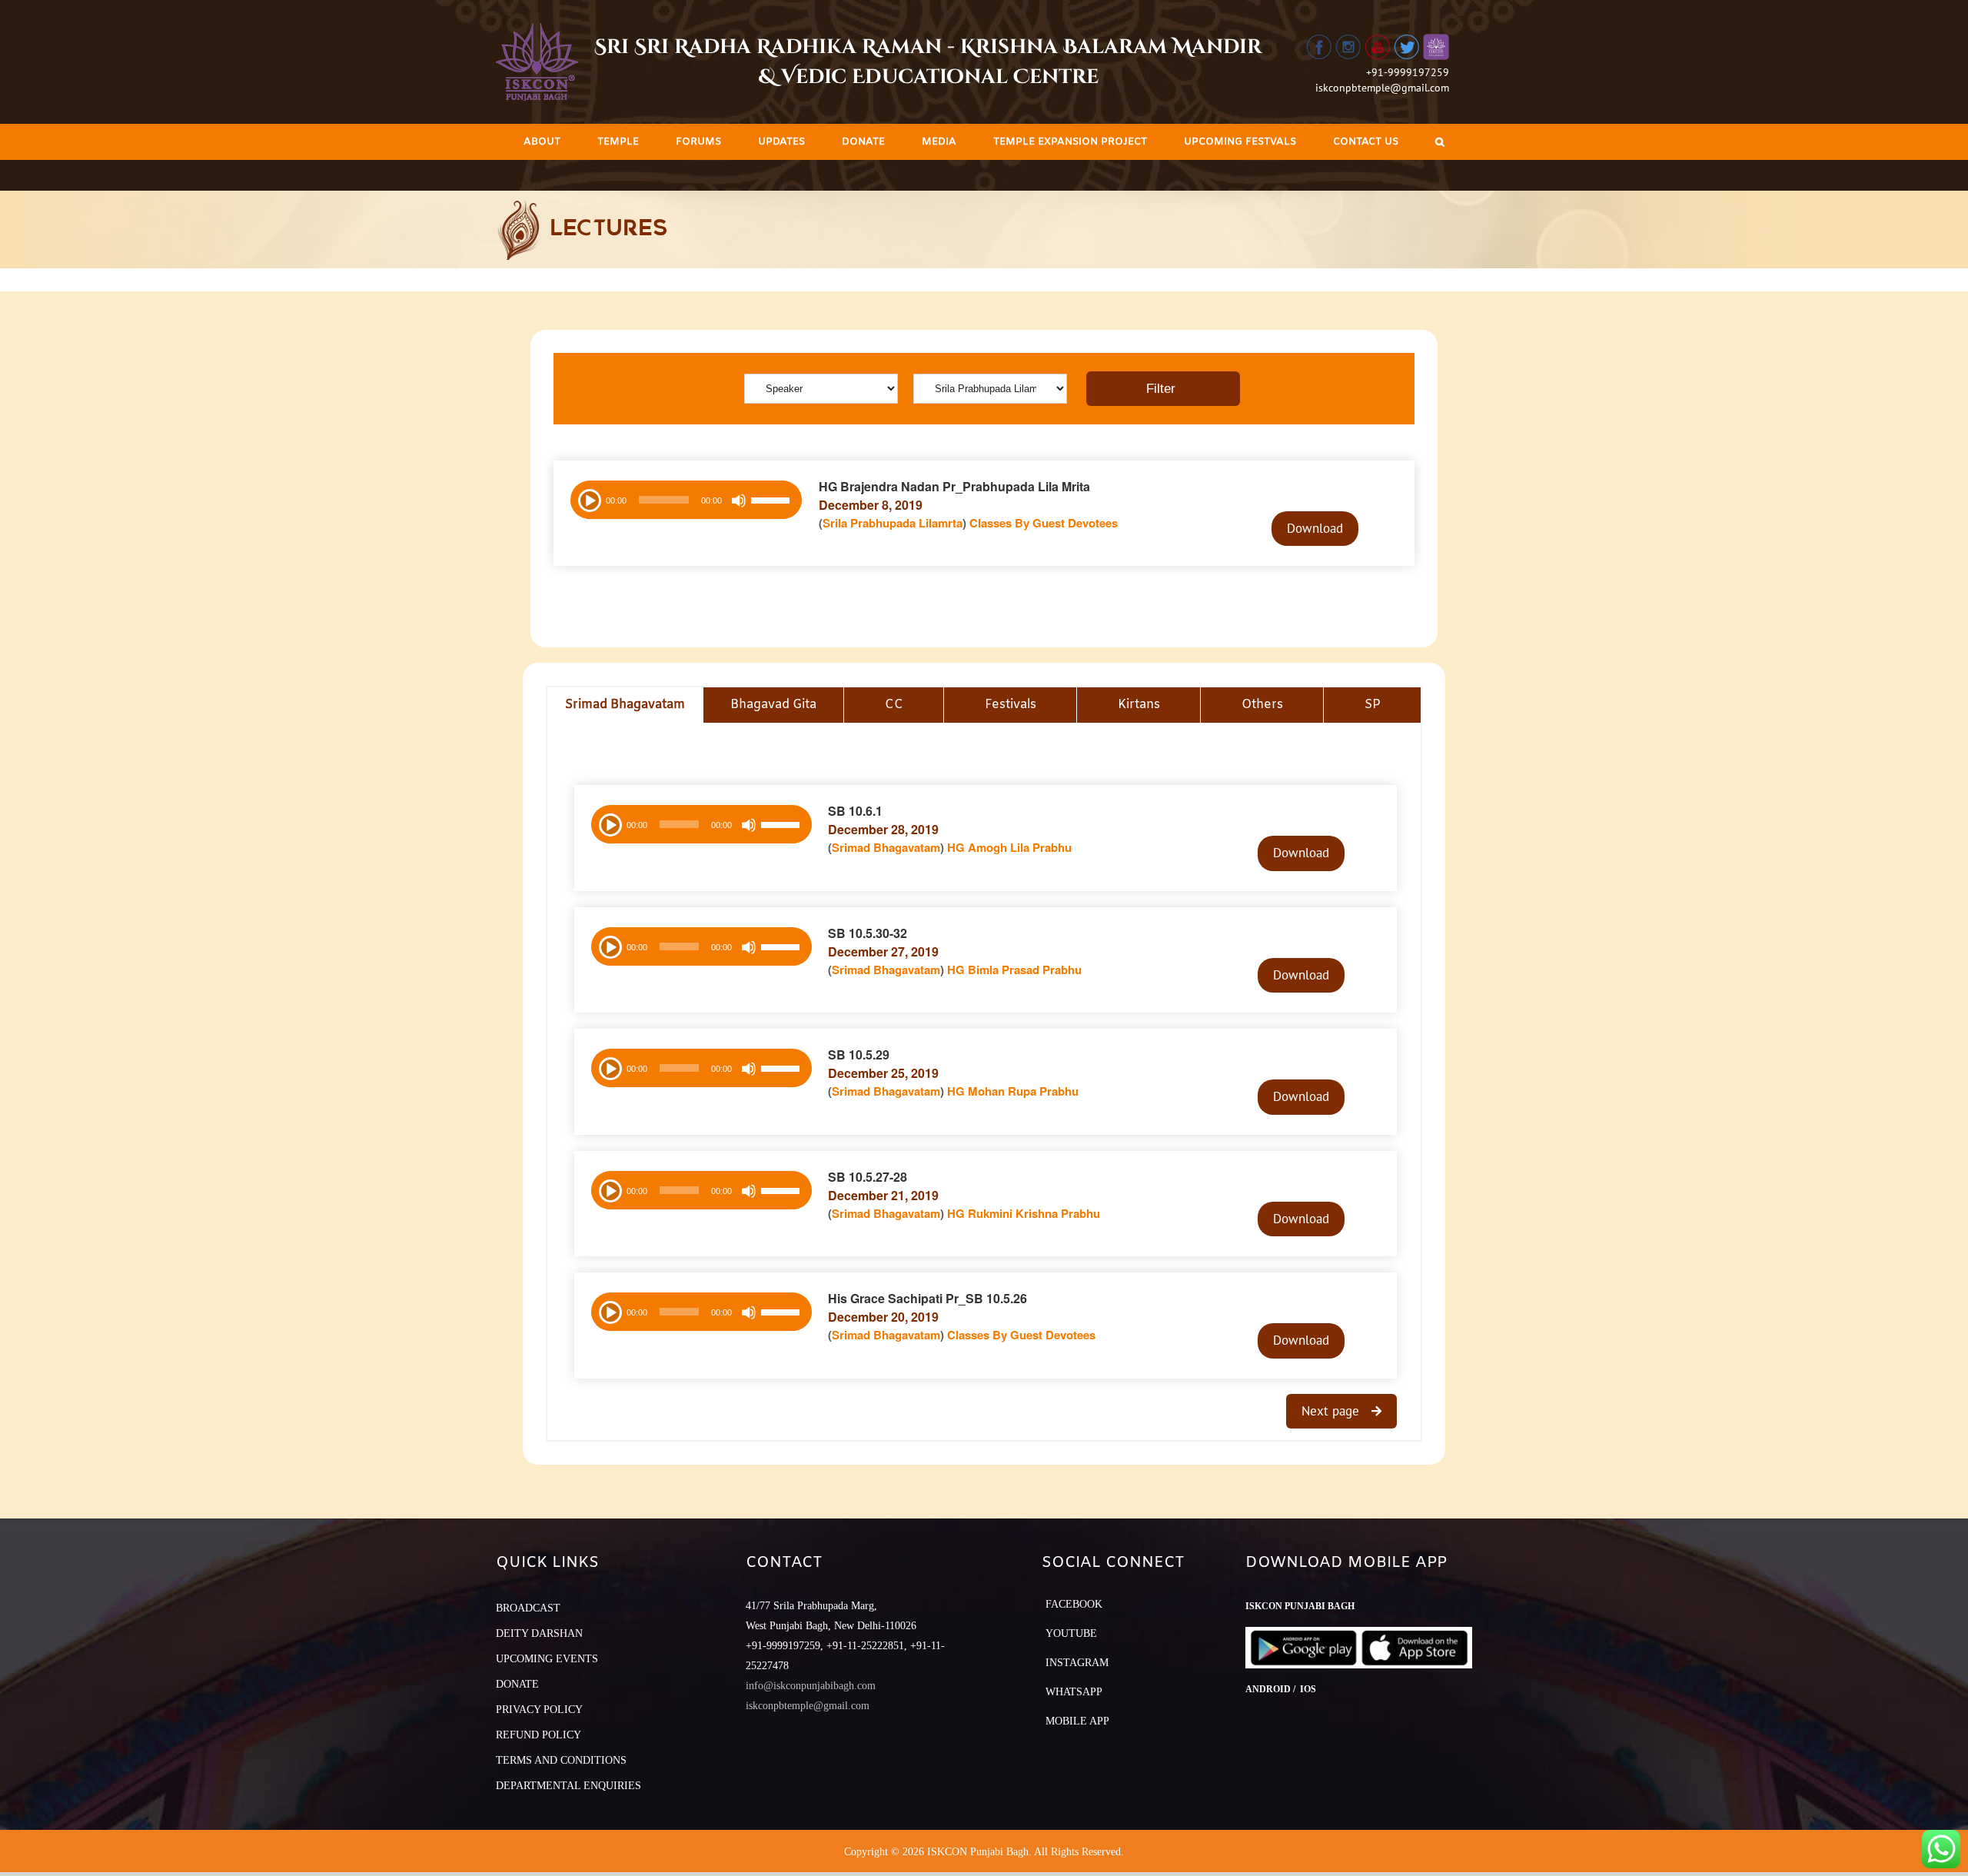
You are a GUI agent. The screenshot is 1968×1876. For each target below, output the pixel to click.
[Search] (1440, 142)
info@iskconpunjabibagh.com (811, 1686)
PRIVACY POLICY (539, 1710)
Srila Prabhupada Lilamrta (893, 523)
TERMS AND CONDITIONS (561, 1760)
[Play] (588, 499)
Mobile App (1077, 1721)
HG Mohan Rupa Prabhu (1013, 1091)
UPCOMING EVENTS (547, 1659)
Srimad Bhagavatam (886, 847)
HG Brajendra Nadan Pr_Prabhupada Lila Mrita (954, 486)
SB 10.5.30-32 (868, 933)
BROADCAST (528, 1608)
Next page (1332, 1411)
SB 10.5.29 (859, 1054)
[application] (686, 500)
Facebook (1074, 1604)
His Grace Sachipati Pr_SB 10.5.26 (927, 1298)
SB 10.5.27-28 (868, 1177)
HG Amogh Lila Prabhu (1009, 847)
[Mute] (739, 501)
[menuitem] (542, 142)
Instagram (1077, 1663)
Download (1315, 528)
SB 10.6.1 (855, 811)
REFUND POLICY (539, 1735)
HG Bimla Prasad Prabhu (1014, 970)
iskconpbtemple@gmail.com (1382, 88)
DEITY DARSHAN (539, 1633)
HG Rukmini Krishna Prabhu (1024, 1213)
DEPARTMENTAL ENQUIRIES (568, 1786)
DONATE (517, 1684)
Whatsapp (1074, 1692)
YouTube (1071, 1633)
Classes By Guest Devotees (1044, 523)
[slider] (773, 502)
